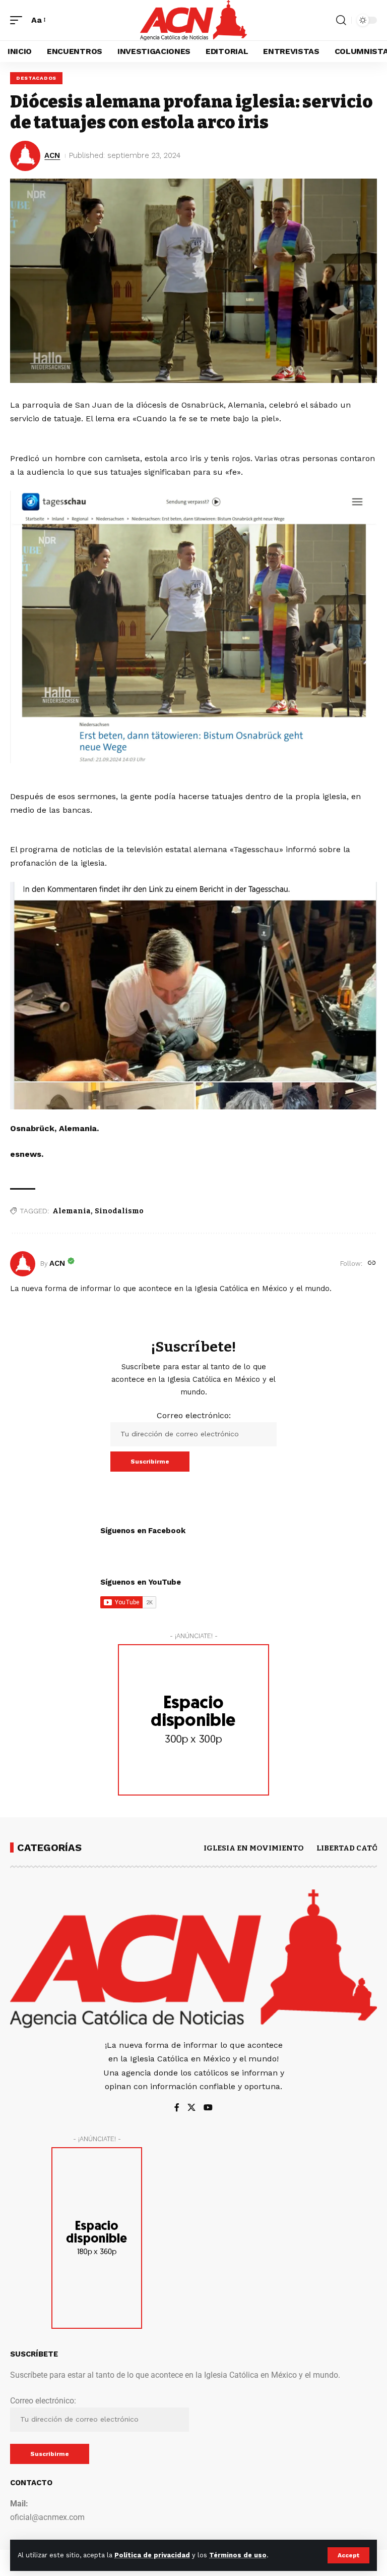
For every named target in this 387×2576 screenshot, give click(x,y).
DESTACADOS (36, 78)
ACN (52, 155)
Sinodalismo (119, 1211)
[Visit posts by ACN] (23, 1264)
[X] (191, 2108)
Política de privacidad (152, 2555)
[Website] (372, 1264)
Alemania (72, 1211)
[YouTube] (208, 2108)
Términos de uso (238, 2555)
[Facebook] (177, 2108)
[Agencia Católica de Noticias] (193, 20)
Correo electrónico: (194, 1415)
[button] (348, 2555)
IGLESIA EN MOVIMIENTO (254, 1848)
